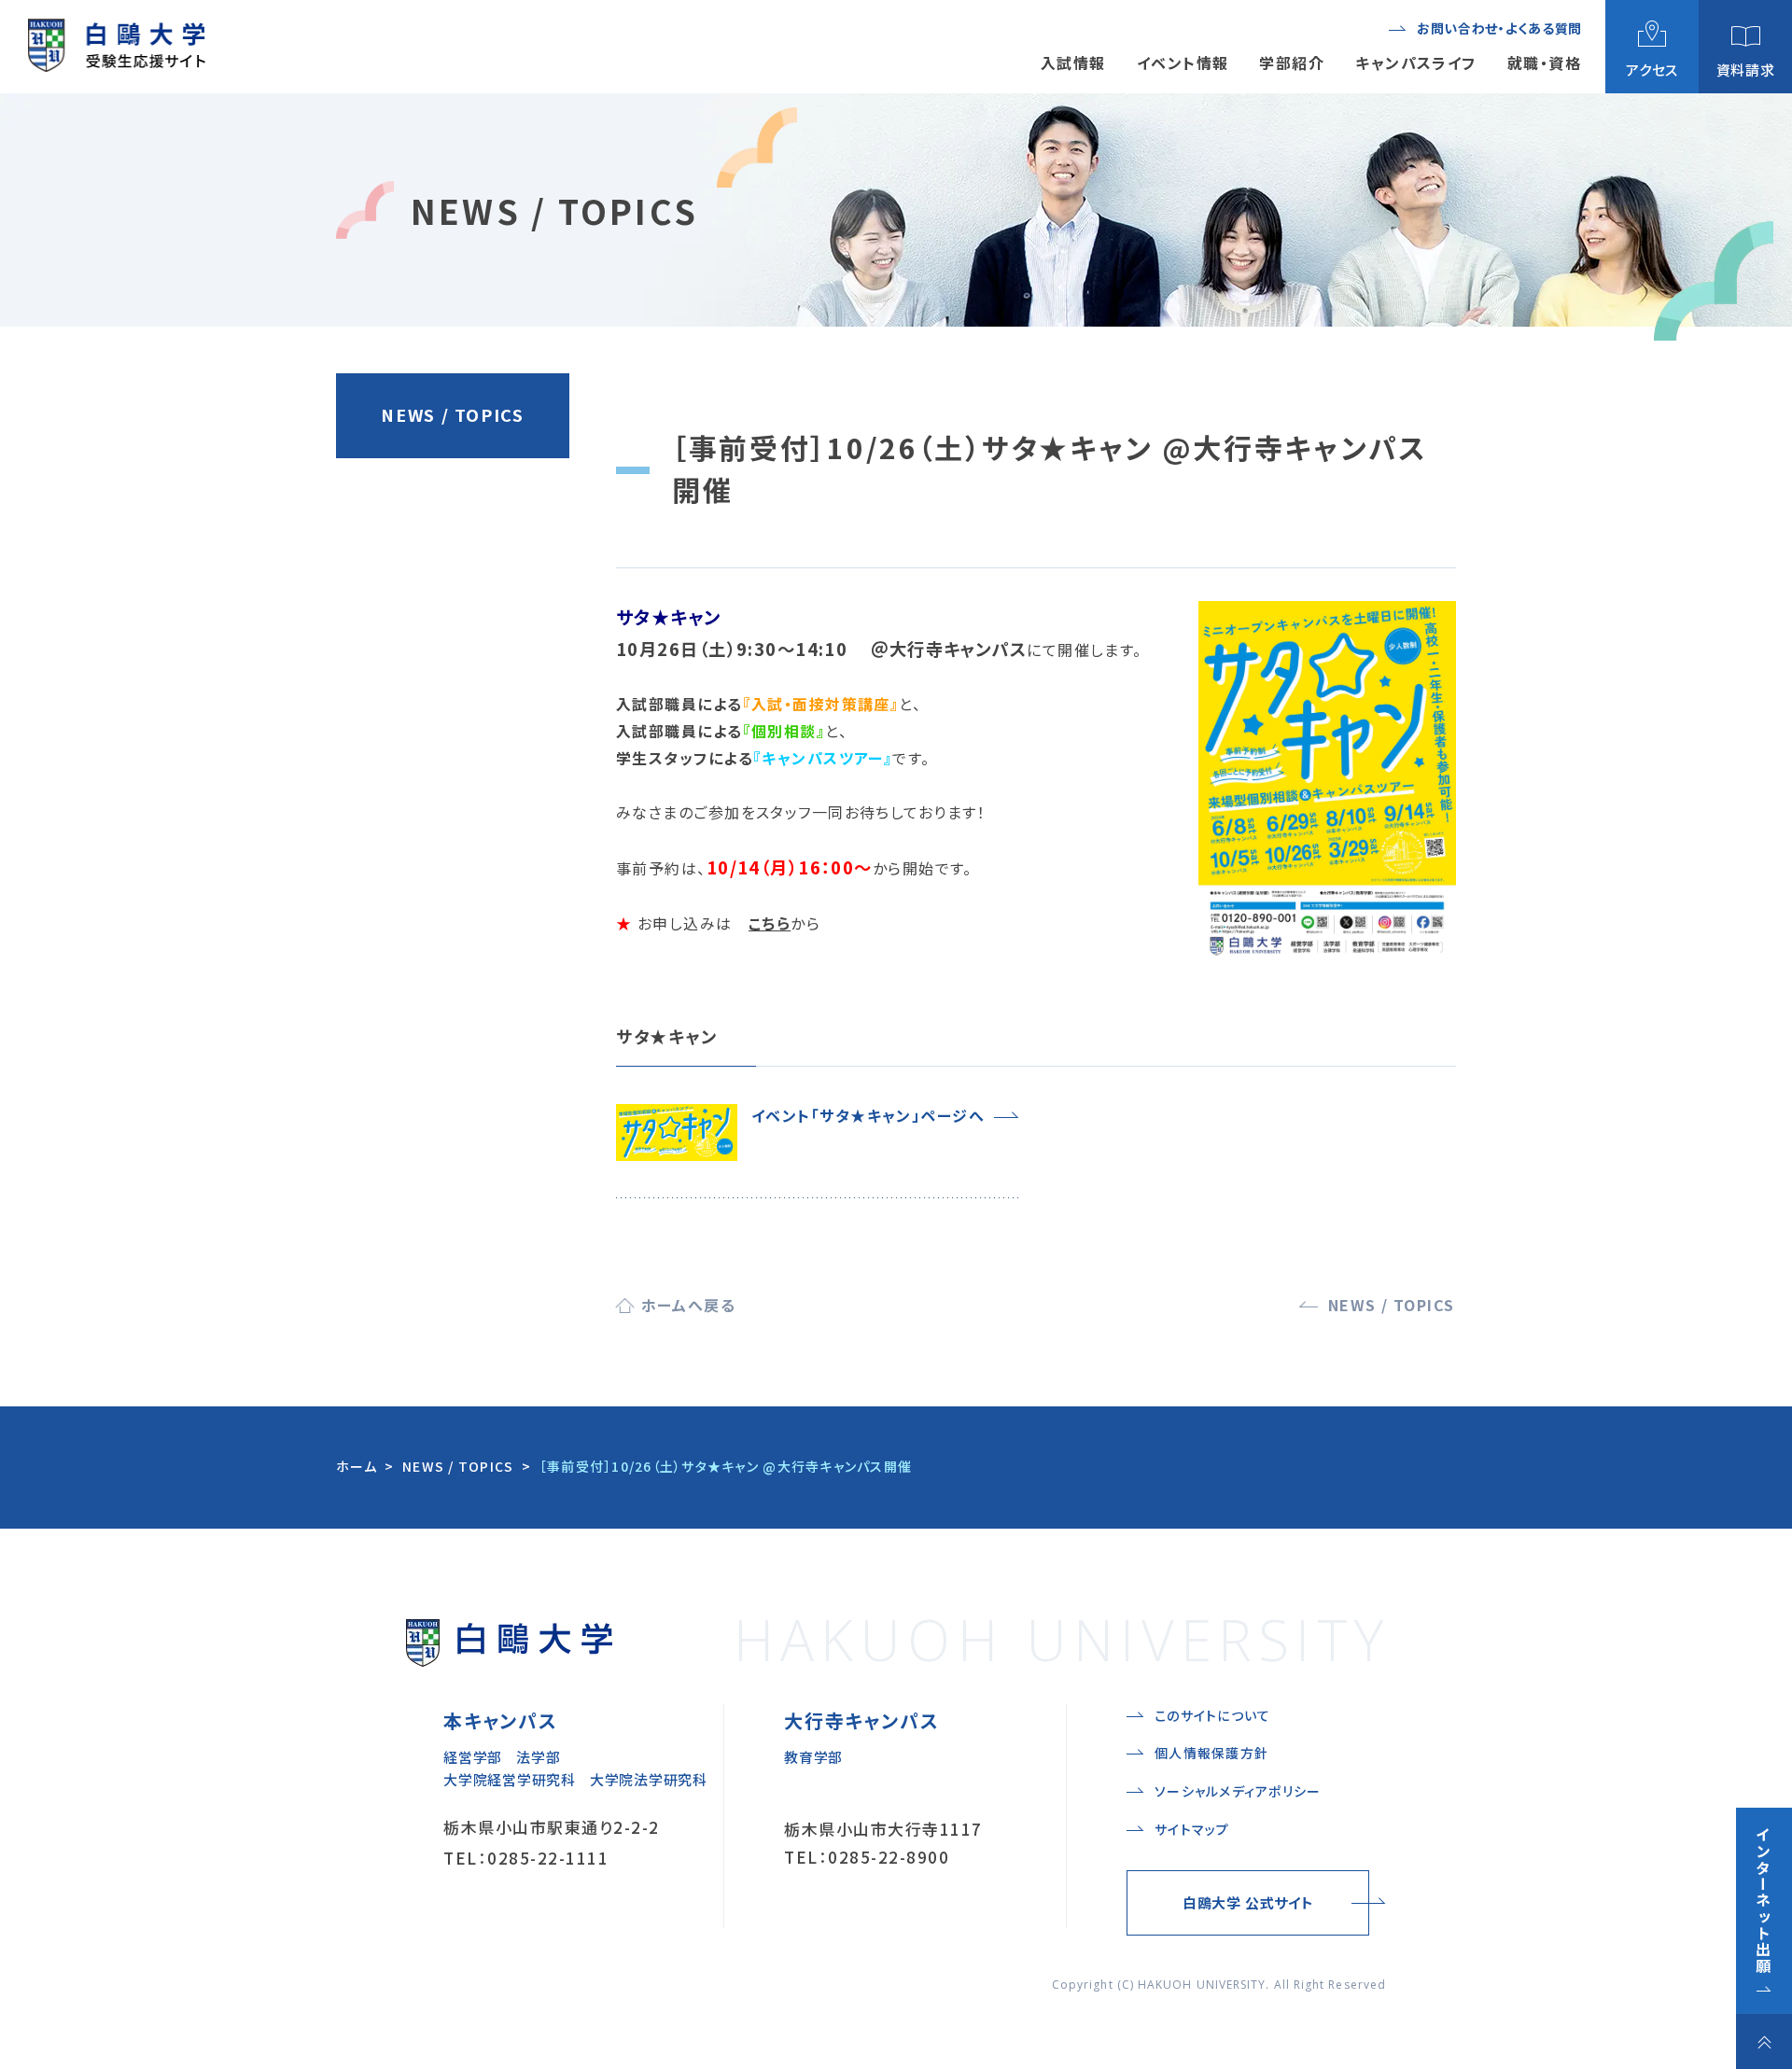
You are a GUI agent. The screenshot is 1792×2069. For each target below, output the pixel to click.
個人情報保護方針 (1211, 1753)
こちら (770, 923)
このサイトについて (1212, 1715)
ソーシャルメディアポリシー (1238, 1791)
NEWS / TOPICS (452, 414)
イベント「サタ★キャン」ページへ (868, 1115)
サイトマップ (1192, 1829)
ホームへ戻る (689, 1305)
